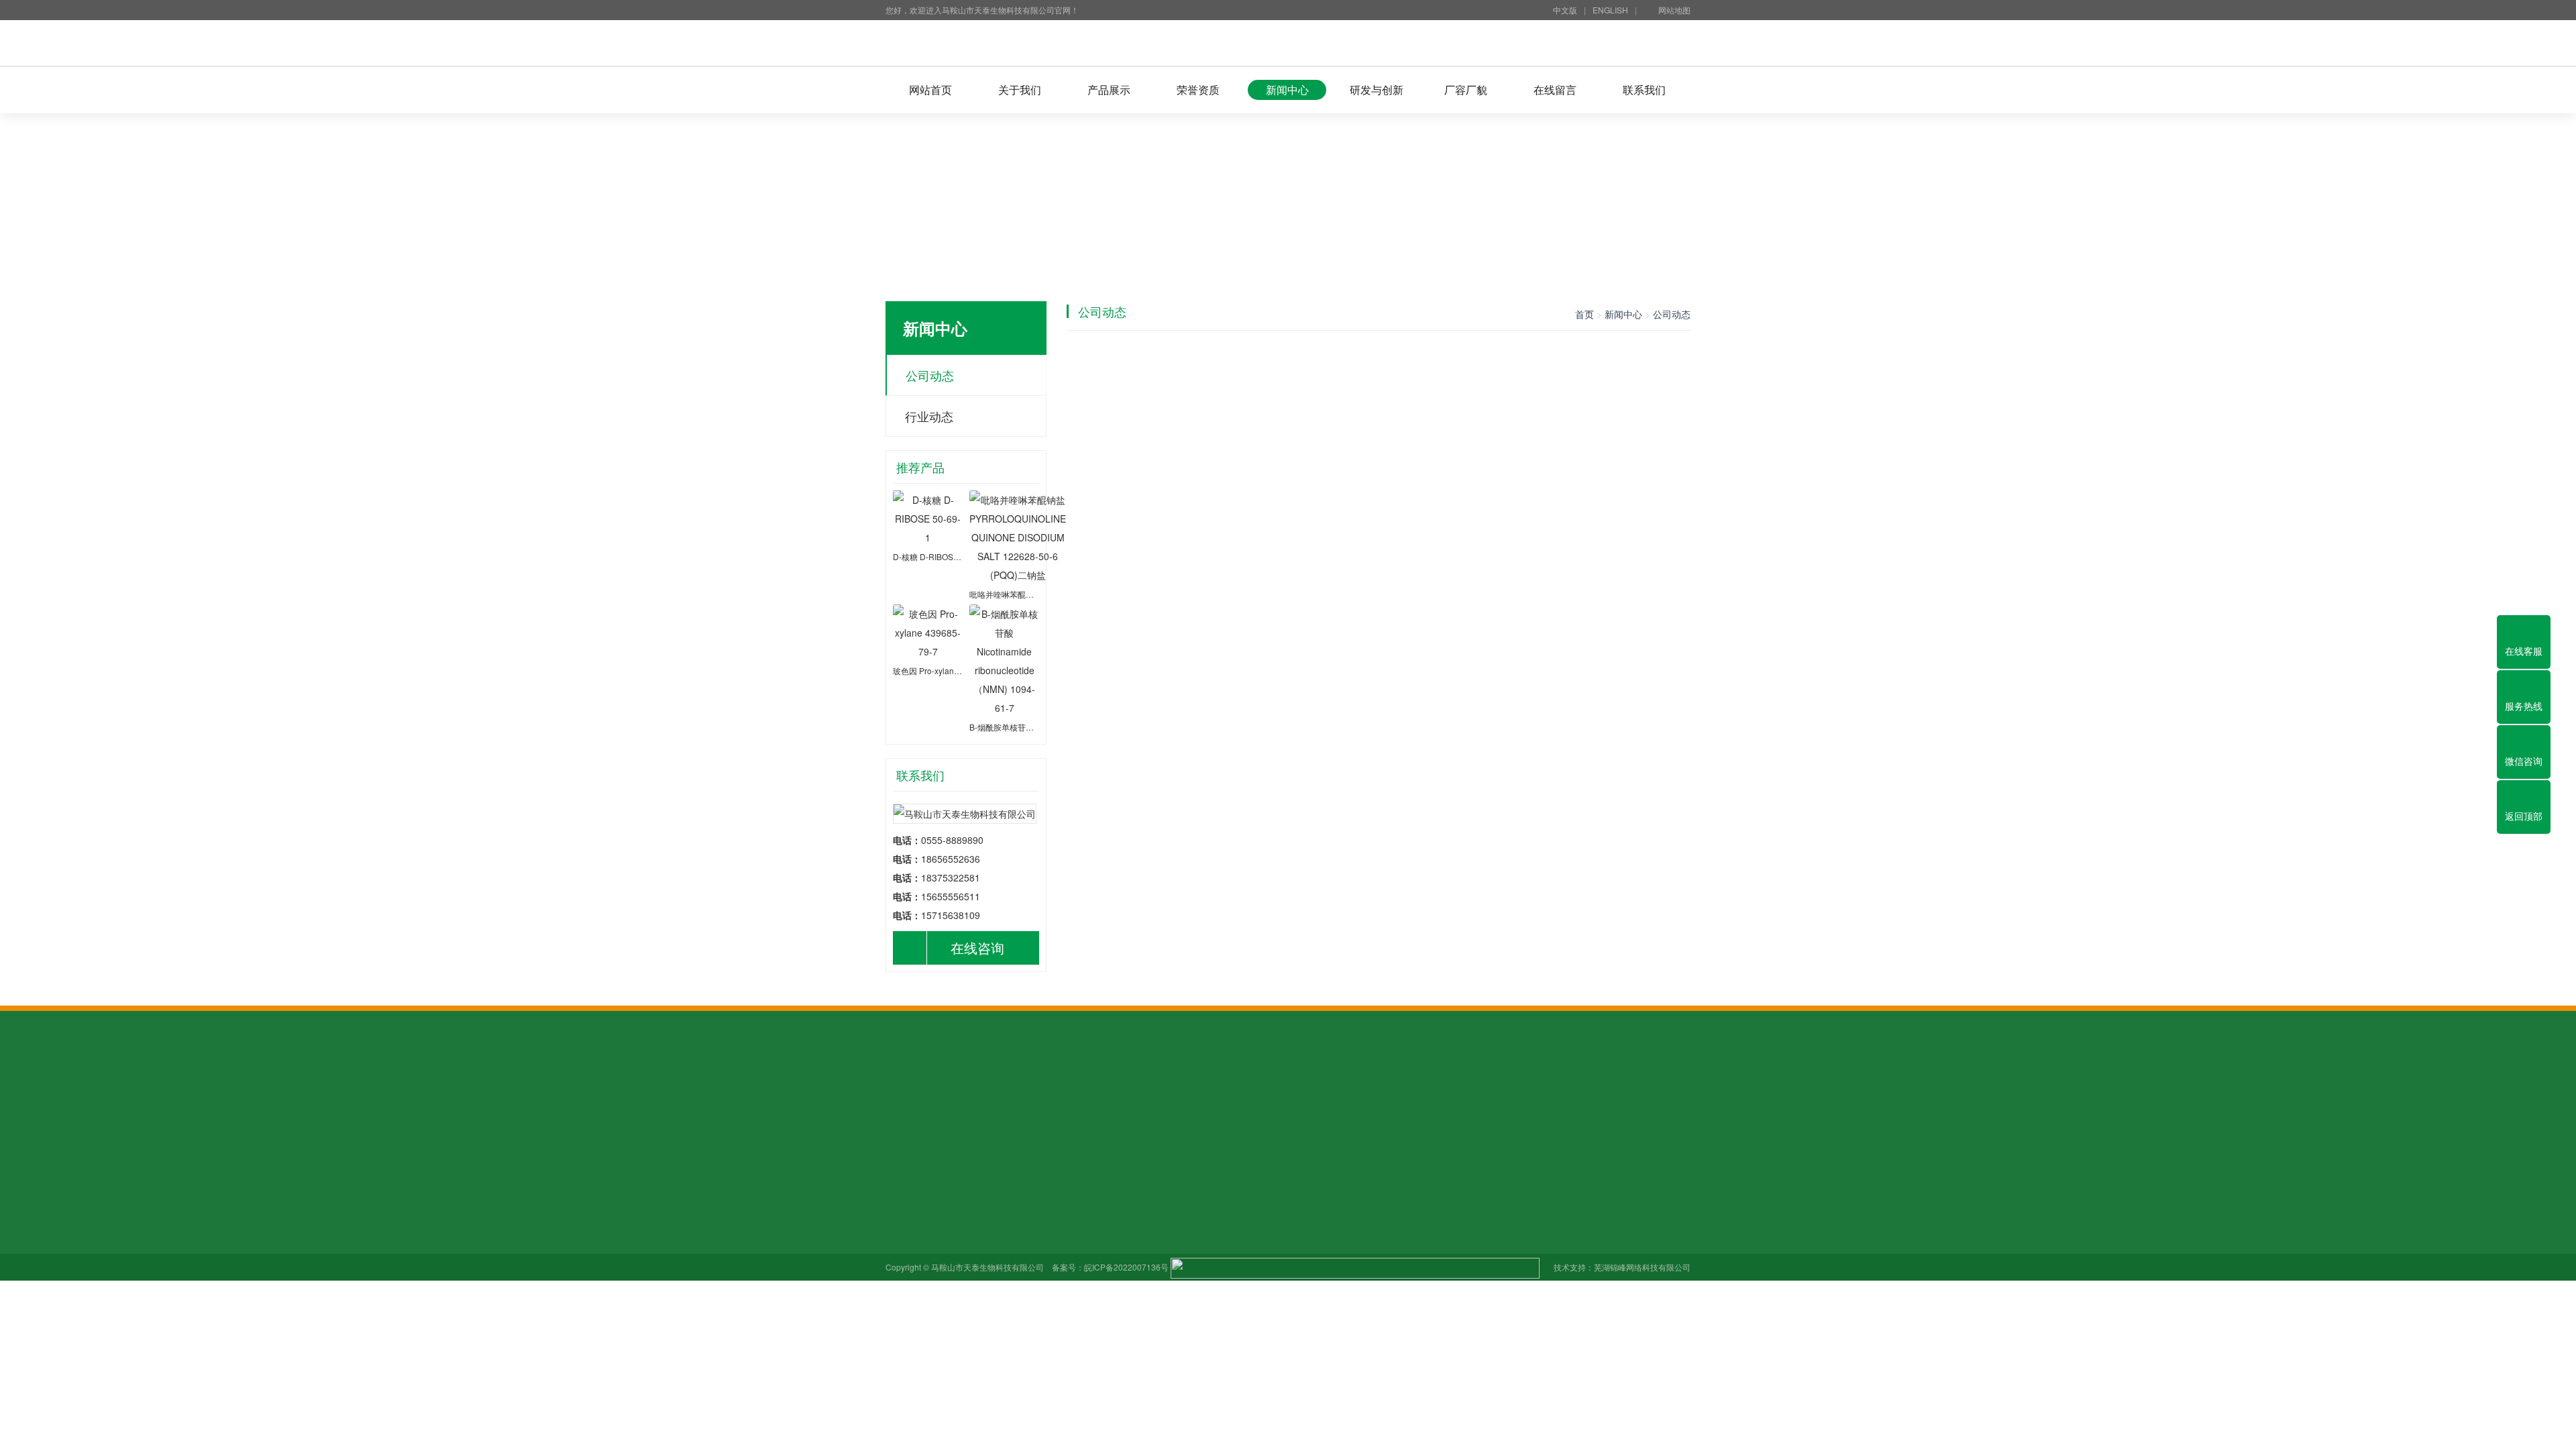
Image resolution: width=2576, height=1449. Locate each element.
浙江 (1590, 1101)
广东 (1421, 1101)
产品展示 (1109, 90)
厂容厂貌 (1466, 90)
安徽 (1534, 1101)
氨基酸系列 (1002, 1314)
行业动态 (929, 416)
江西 (1449, 1101)
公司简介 (904, 1201)
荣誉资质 (1198, 90)
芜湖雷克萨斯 (1130, 1101)
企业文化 (904, 1220)
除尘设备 (1073, 1101)
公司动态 (930, 375)
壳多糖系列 (1002, 1277)
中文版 (1565, 10)
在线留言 (1555, 90)
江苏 (1562, 1101)
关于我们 (1020, 90)
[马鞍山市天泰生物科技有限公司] (1288, 43)
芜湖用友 (1026, 1101)
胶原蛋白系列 (1007, 1239)
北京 (1477, 1101)
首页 (1585, 314)
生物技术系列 (1007, 1295)
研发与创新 (1377, 90)
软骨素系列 (1002, 1220)
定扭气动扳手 (1242, 1101)
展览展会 (904, 1258)
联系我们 (1644, 90)
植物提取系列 (1007, 1258)
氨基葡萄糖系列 (1012, 1201)
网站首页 (930, 90)
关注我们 (904, 1239)
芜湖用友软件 (970, 1101)
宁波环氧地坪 (1374, 1101)
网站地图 (1674, 10)
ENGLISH (1610, 10)
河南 (1505, 1101)
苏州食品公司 (1308, 1101)
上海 (1618, 1101)
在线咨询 (977, 948)
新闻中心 (1287, 90)
